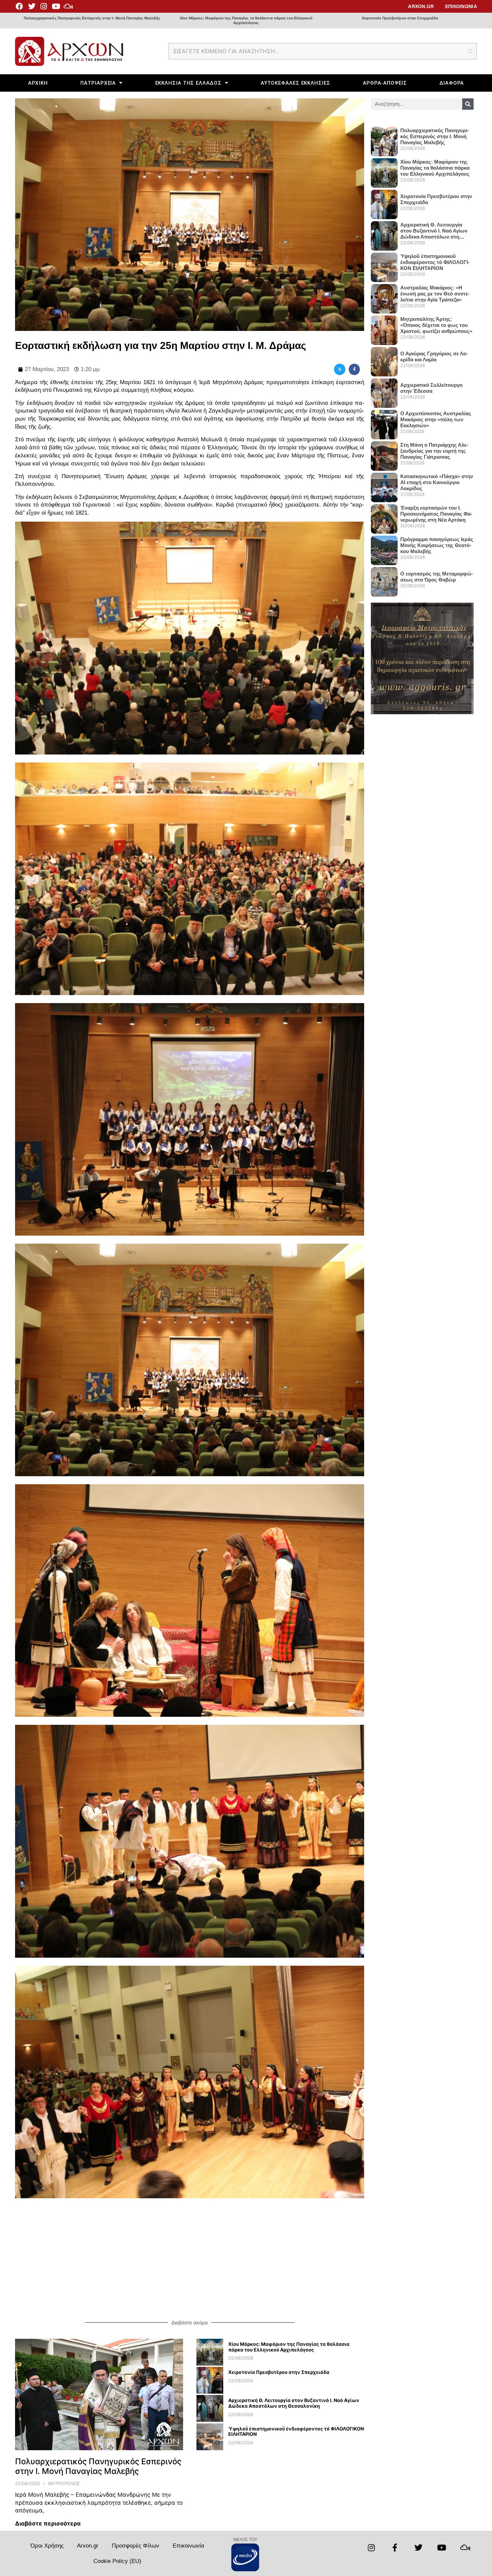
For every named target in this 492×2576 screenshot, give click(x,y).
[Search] (468, 104)
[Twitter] (31, 6)
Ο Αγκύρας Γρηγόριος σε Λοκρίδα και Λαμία (434, 357)
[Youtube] (56, 6)
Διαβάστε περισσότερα (48, 2523)
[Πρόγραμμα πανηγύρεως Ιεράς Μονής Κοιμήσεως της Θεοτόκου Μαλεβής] (384, 548)
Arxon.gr (88, 2546)
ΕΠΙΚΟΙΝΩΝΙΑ (461, 6)
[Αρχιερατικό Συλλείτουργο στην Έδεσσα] (384, 390)
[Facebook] (19, 6)
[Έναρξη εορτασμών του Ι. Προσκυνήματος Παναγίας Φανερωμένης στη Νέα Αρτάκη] (384, 516)
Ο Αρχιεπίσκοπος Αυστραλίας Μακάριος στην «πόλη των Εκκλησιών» (436, 419)
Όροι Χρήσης (47, 2546)
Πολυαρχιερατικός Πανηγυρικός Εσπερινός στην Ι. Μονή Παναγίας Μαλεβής (92, 18)
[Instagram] (44, 6)
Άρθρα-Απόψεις (385, 83)
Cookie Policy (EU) (117, 2561)
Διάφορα (452, 83)
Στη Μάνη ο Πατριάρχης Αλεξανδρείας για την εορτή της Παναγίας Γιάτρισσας (434, 451)
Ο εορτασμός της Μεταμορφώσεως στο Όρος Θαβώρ (437, 577)
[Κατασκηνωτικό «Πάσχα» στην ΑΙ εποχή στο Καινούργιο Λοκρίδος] (384, 485)
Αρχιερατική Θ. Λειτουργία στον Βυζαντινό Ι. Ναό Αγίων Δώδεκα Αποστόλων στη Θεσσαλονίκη (294, 2403)
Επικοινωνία (188, 2546)
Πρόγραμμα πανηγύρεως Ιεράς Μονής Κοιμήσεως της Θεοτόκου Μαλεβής (437, 545)
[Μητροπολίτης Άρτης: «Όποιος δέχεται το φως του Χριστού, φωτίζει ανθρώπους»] (384, 328)
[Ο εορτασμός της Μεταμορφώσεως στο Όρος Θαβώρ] (384, 579)
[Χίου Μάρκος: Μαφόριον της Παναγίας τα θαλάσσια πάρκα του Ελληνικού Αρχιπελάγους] (210, 2364)
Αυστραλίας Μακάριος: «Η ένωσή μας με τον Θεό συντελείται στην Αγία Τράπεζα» (435, 294)
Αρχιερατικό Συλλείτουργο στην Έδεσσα (431, 388)
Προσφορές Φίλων (136, 2546)
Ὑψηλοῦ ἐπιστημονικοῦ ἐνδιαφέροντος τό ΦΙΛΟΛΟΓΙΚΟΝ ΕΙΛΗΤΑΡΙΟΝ (296, 2431)
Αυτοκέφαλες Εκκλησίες (296, 83)
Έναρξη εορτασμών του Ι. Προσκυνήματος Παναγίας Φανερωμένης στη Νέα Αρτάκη (436, 514)
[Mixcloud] (68, 6)
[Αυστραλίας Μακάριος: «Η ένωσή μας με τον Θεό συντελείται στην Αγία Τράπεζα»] (384, 296)
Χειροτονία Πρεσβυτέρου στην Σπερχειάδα (400, 18)
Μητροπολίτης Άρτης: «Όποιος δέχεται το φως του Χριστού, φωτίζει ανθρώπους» (436, 325)
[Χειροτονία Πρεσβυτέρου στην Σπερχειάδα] (210, 2392)
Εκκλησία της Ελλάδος (188, 83)
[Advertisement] (190, 2259)
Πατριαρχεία (98, 83)
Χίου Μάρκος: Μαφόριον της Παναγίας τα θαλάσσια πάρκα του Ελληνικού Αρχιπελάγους (246, 20)
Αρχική (38, 83)
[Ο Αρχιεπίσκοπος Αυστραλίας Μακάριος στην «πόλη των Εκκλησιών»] (384, 422)
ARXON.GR (421, 6)
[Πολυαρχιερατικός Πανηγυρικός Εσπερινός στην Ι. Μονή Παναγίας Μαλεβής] (99, 2394)
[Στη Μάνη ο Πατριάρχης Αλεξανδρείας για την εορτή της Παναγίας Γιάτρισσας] (384, 453)
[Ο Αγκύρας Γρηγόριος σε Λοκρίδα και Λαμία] (384, 359)
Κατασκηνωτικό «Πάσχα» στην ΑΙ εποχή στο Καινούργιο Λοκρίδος (437, 482)
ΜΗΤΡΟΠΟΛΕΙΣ (64, 2483)
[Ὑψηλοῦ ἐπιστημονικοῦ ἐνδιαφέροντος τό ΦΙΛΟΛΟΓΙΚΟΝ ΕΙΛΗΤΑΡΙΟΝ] (210, 2448)
